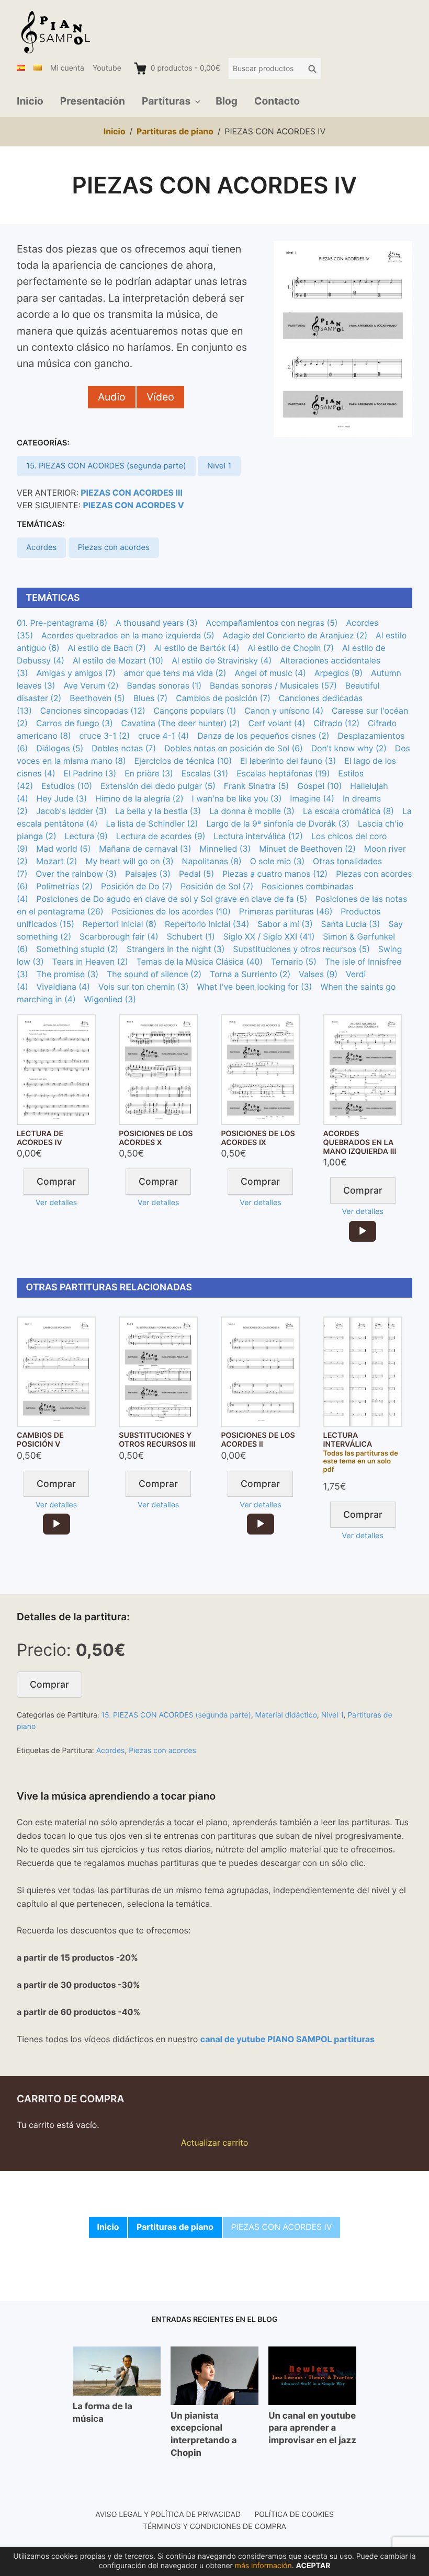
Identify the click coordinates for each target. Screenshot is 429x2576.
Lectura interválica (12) (258, 836)
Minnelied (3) (225, 849)
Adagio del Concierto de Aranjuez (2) (295, 636)
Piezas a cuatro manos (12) (275, 874)
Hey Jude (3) (61, 799)
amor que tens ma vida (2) (175, 673)
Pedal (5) (196, 874)
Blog (227, 101)
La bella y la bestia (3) (158, 811)
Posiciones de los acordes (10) (171, 912)
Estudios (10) (67, 786)
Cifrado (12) (336, 723)
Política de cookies (294, 2515)
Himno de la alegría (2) (139, 799)
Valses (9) (318, 974)
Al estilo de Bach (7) (107, 648)
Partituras (166, 101)
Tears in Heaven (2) (90, 962)
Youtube (107, 68)
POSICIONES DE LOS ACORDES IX (258, 1138)
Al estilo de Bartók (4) (197, 648)
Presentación (93, 101)
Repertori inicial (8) (120, 924)
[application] (363, 1231)
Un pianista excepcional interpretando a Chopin (204, 2435)
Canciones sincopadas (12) (93, 711)
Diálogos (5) (60, 748)
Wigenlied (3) (110, 999)
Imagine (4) (312, 799)
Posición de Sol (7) (217, 886)
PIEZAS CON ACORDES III (132, 493)
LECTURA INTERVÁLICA (348, 1440)
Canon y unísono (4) (284, 711)
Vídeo (160, 397)
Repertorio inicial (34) (207, 924)
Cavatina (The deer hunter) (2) (181, 723)
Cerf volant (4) (276, 723)
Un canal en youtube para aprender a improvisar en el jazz (312, 2428)
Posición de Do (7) (137, 886)
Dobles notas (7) (124, 748)
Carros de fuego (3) (75, 723)
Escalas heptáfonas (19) (283, 774)
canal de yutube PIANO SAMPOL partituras (287, 2039)
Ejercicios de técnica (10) (183, 761)
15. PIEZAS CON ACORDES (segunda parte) (106, 466)
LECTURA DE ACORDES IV (40, 1138)
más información (263, 2566)
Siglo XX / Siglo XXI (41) (269, 937)
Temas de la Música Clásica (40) (200, 962)
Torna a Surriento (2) (250, 974)
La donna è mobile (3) (252, 811)
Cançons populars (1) (195, 711)
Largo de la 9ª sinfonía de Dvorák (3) (278, 824)
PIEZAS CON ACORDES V (134, 505)
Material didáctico (286, 1715)
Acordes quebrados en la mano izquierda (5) (128, 636)
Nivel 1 (219, 466)
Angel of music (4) (270, 673)
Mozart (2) (57, 861)
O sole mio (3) (278, 861)
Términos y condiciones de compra (214, 2527)
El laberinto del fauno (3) (288, 761)
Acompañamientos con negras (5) (272, 623)
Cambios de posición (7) (223, 698)
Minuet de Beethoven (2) (307, 849)
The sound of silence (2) (154, 974)
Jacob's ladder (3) (71, 811)
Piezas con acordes (114, 547)
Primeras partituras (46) (286, 912)
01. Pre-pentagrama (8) (62, 623)
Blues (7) (151, 698)
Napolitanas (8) (212, 861)
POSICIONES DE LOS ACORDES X (156, 1138)
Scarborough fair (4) (119, 937)
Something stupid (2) (77, 949)
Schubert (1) (191, 937)
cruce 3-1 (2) (105, 736)
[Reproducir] (363, 1231)
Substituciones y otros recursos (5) (301, 949)
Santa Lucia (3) (351, 924)
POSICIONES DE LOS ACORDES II (258, 1440)
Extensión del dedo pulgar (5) (158, 786)
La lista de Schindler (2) (152, 824)
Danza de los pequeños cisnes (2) (263, 736)
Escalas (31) (205, 774)
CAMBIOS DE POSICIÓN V (40, 1440)
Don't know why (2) (349, 748)
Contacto (277, 101)
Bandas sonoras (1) (164, 686)
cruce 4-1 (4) (163, 736)
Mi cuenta (67, 68)
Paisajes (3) (148, 874)
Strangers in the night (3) (176, 949)
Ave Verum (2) (91, 686)
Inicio (30, 101)
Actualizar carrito (215, 2143)
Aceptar (313, 2566)
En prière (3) (149, 774)
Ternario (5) (294, 962)
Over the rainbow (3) (76, 874)
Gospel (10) (319, 786)
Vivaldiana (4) (63, 987)
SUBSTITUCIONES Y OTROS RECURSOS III (157, 1440)
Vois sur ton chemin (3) (144, 987)
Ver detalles (56, 1203)
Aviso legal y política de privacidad (168, 2515)
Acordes (42, 547)
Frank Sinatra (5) (257, 786)
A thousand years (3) (157, 623)
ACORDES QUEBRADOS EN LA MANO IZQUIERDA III (360, 1143)
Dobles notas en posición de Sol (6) (234, 748)
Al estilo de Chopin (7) (291, 648)
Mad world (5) (63, 849)
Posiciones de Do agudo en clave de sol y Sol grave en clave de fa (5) (172, 899)
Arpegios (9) (338, 673)
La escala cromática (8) (348, 811)
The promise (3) (67, 974)
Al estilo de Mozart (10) (118, 661)
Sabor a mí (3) (285, 924)
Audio (112, 397)
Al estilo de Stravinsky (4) (222, 661)
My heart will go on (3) (129, 861)
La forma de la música (103, 2413)
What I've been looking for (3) (254, 987)
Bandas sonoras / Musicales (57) (273, 686)
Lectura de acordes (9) (161, 836)
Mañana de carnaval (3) (145, 849)
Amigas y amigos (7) (76, 673)
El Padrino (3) (90, 774)
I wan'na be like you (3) (237, 799)
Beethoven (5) (97, 698)
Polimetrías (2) (64, 886)
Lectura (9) (86, 836)
